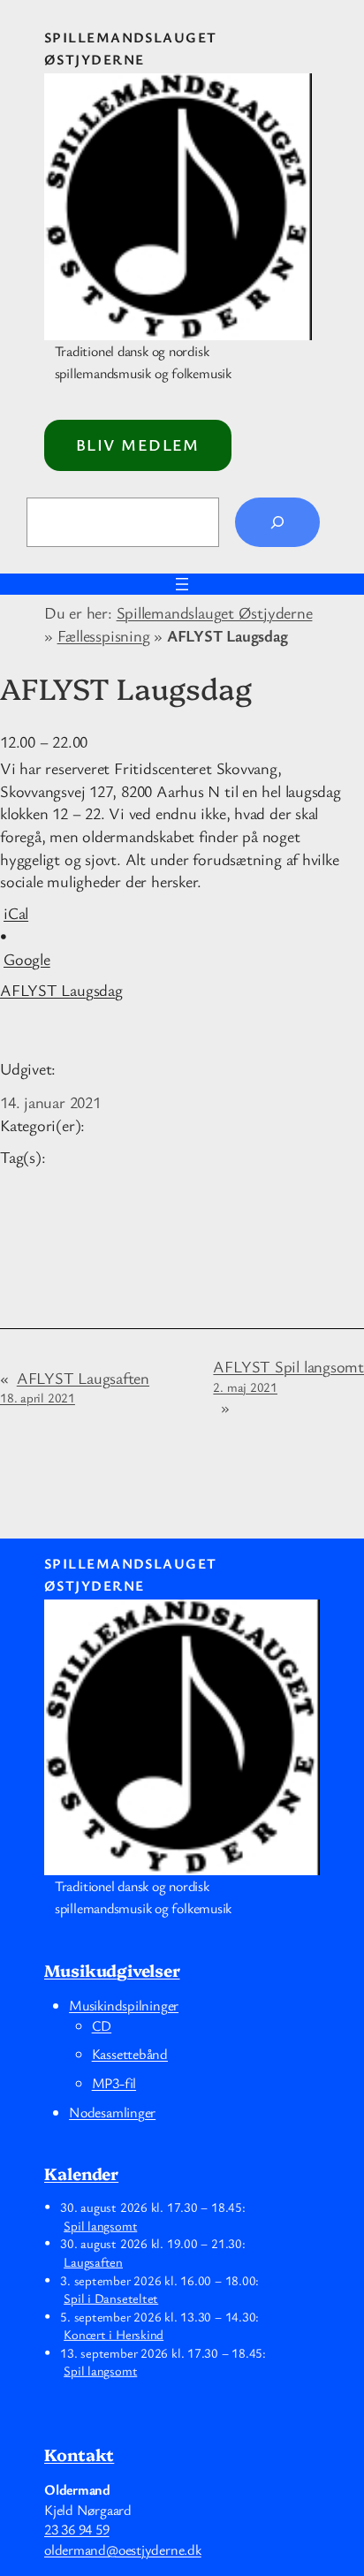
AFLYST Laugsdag (61, 990)
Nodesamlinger (112, 2112)
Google (27, 959)
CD (102, 2025)
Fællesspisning (104, 635)
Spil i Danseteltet (111, 2298)
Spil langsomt (100, 2226)
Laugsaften (93, 2262)
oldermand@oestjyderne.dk (123, 2549)
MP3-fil (114, 2083)
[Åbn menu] (182, 584)
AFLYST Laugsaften (75, 1387)
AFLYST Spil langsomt (288, 1375)
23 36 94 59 (77, 2529)
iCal (16, 913)
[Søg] (277, 522)
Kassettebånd (130, 2054)
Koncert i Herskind (114, 2334)
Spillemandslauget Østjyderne (215, 612)
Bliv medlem (138, 445)
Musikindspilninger (124, 2005)
